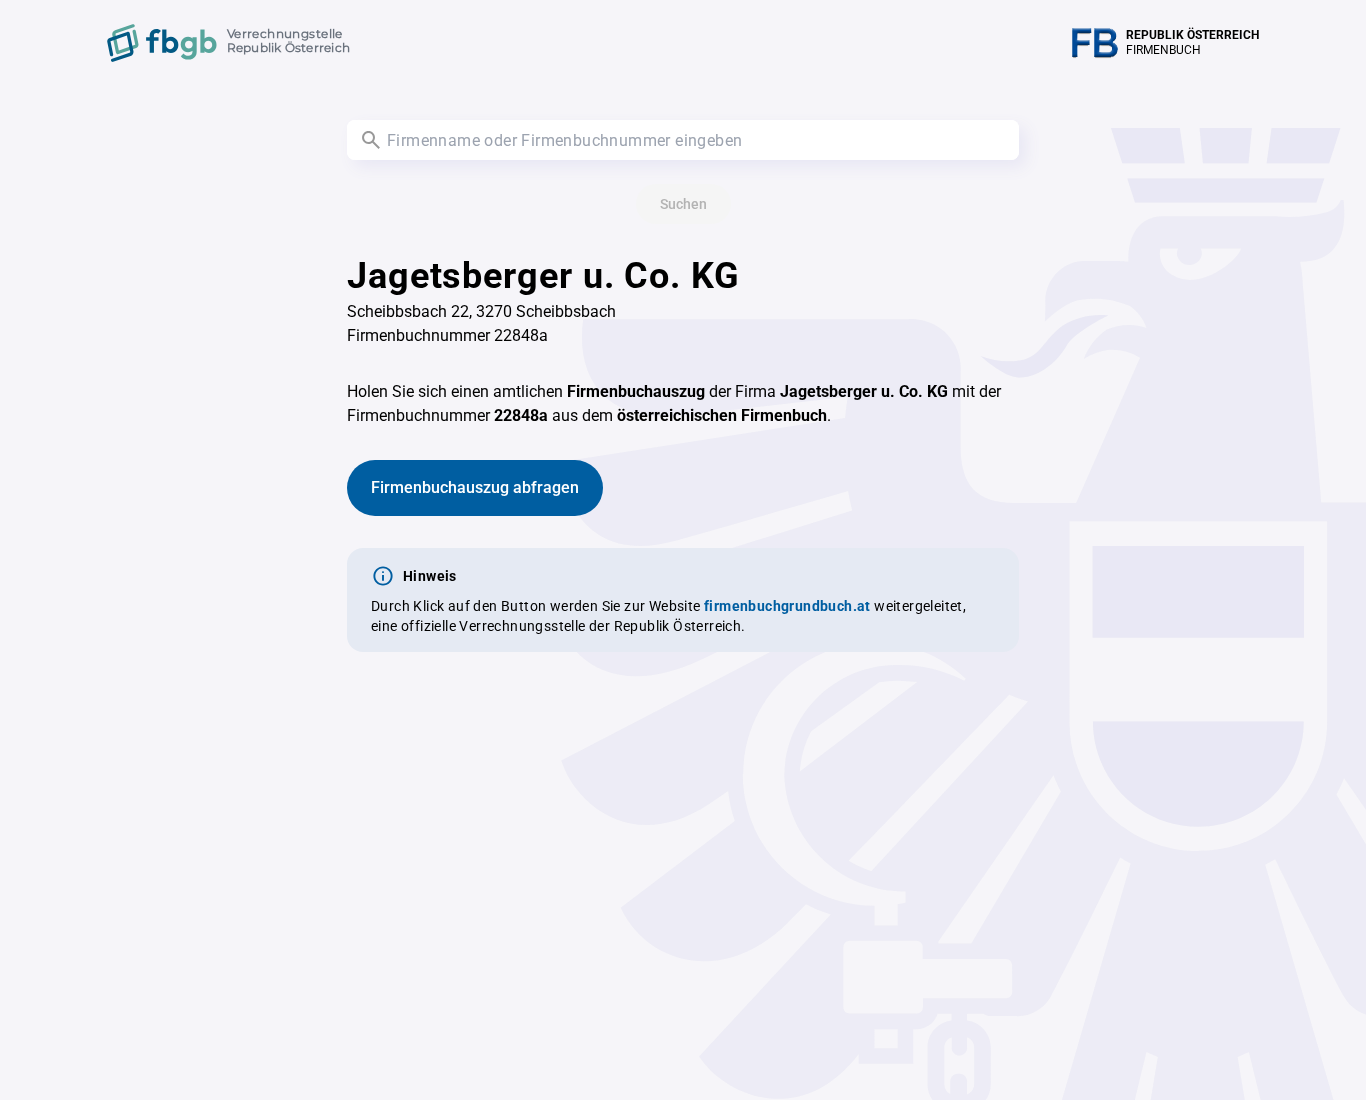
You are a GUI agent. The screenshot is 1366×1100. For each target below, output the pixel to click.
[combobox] (683, 140)
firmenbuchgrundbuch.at (787, 606)
